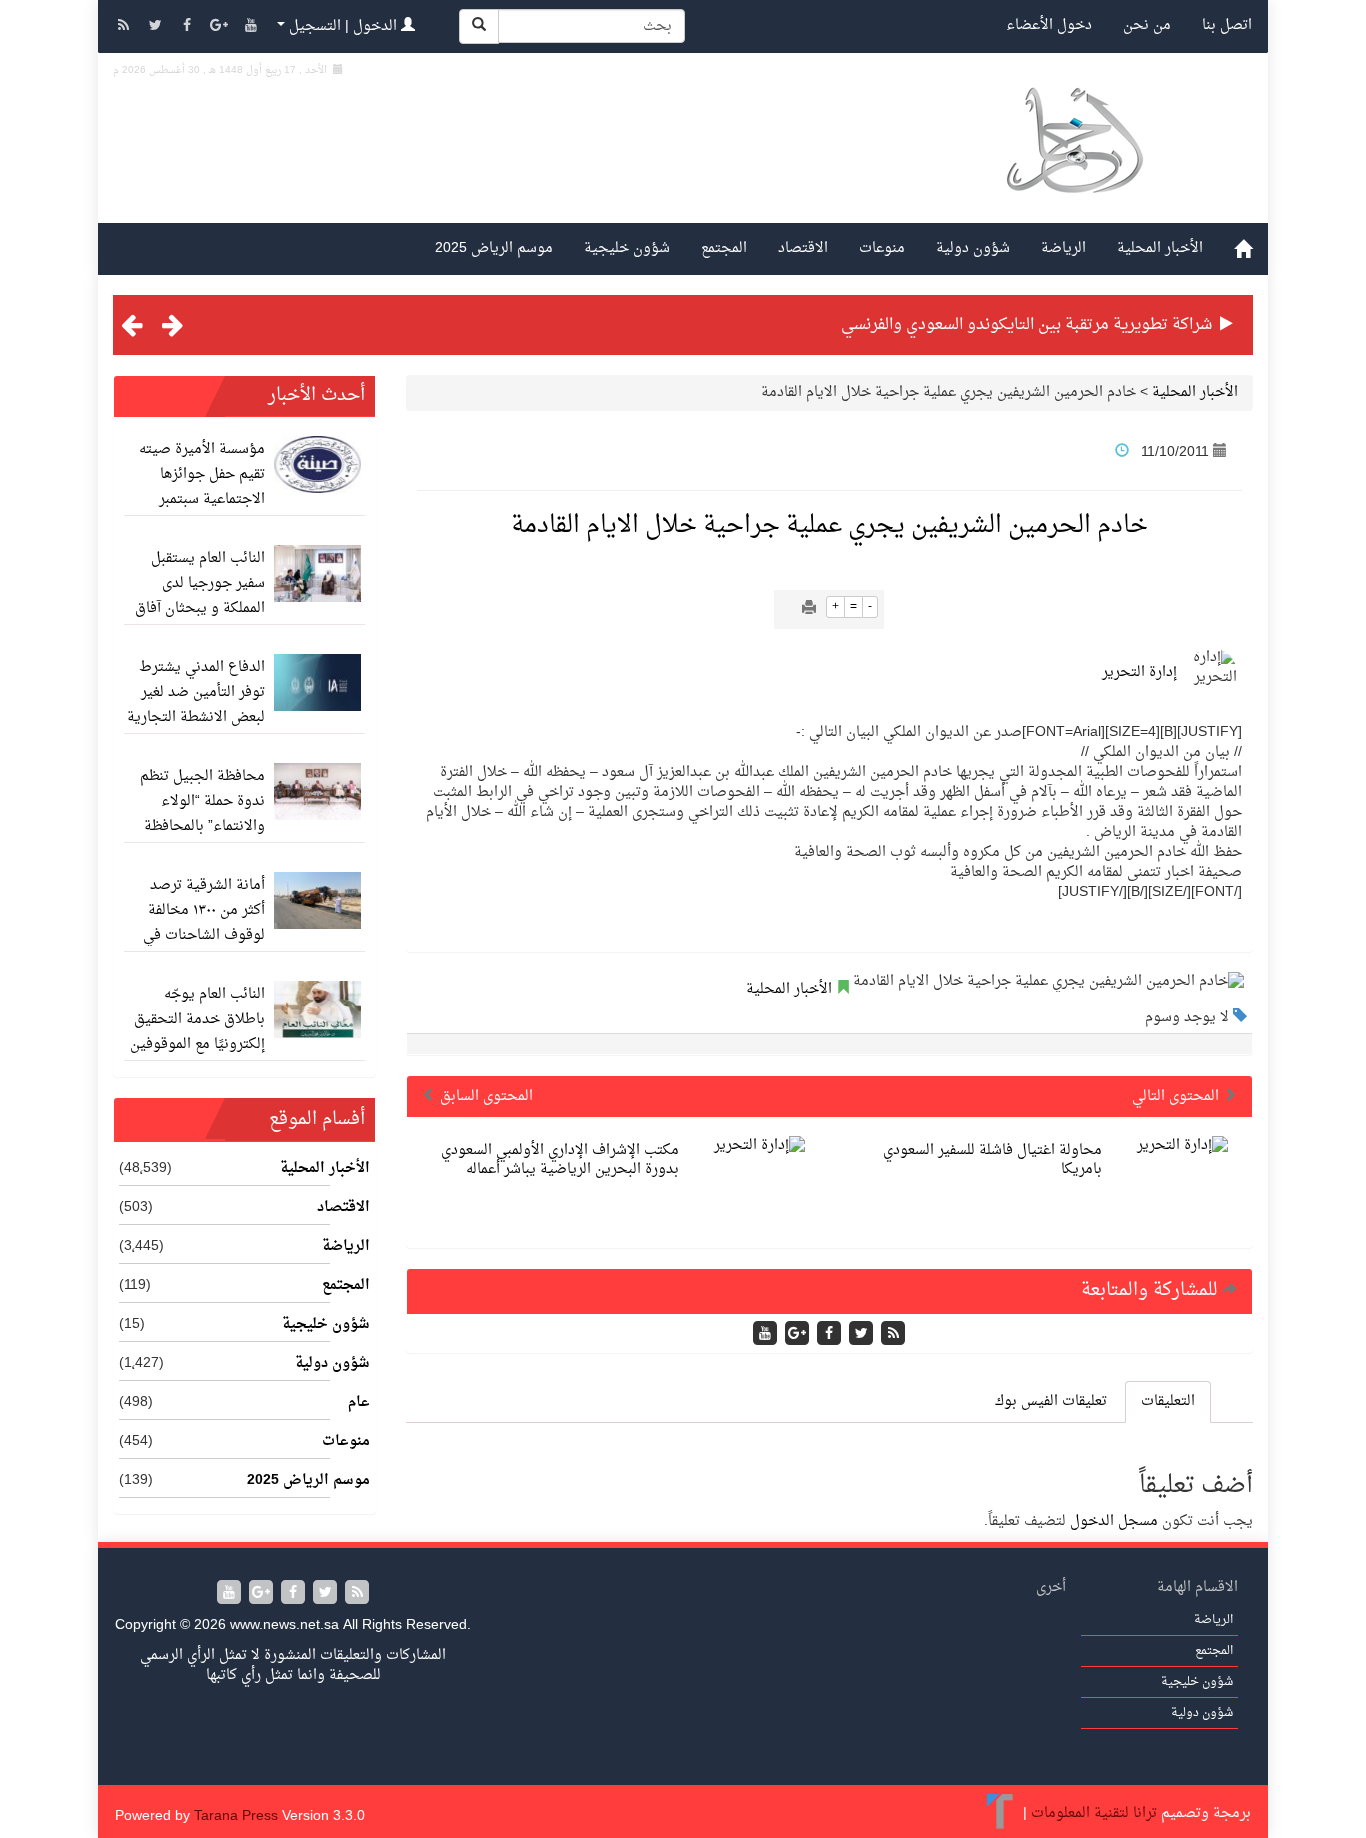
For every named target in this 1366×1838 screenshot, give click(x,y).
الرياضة (1063, 248)
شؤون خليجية (627, 248)
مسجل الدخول (1114, 1521)
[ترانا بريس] (1000, 1813)
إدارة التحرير (1139, 672)
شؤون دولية (973, 248)
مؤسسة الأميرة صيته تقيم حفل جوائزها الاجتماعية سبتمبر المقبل (202, 487)
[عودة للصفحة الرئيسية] (1073, 163)
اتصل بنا (1227, 25)
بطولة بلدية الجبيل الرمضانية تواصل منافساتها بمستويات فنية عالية (984, 325)
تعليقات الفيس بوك (1051, 1401)
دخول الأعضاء (1049, 25)
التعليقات (1168, 1401)
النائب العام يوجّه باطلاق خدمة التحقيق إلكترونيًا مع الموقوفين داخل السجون (197, 1032)
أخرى (1051, 1587)
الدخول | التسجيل (343, 26)
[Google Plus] (221, 27)
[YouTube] (251, 27)
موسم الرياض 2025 (494, 248)
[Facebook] (189, 27)
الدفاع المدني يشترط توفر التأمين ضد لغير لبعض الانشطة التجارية (196, 692)
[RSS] (125, 27)
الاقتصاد (803, 248)
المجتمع (724, 248)
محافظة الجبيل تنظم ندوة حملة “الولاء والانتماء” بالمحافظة (202, 801)
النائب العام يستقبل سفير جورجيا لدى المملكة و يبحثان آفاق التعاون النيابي (200, 596)
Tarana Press (236, 1816)
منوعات (882, 248)
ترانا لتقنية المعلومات (1094, 1813)
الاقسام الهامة (1197, 1587)
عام (359, 1403)
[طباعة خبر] (809, 609)
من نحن (1147, 25)
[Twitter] (157, 27)
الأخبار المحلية (1160, 248)
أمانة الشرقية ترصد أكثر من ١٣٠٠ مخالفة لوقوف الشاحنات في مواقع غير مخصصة (204, 923)
